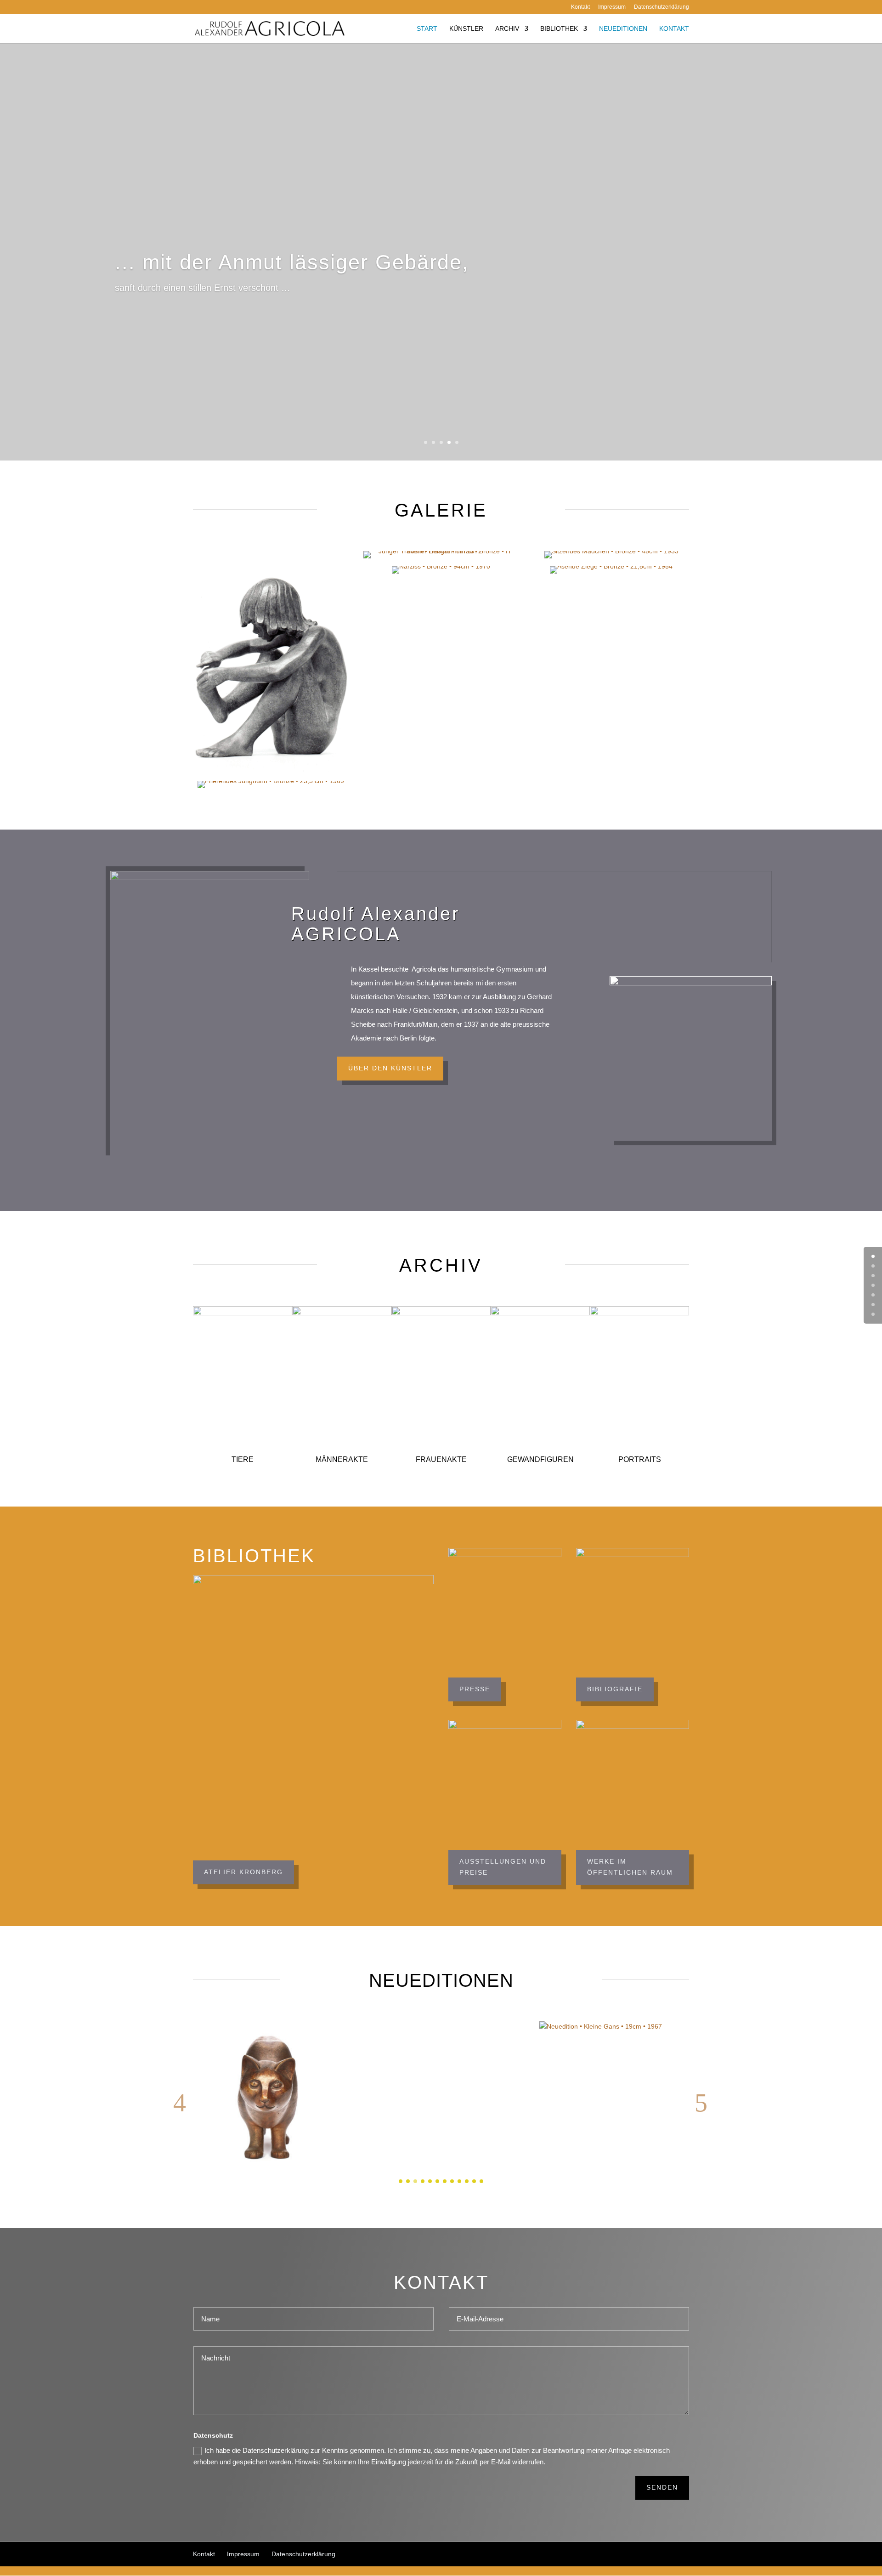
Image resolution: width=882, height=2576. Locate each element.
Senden (662, 2487)
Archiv (507, 28)
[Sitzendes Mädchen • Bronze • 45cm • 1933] (611, 555)
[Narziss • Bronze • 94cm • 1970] (441, 570)
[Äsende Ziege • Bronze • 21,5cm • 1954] (611, 570)
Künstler (466, 28)
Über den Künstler (390, 1068)
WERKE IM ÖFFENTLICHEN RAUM (630, 1867)
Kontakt (580, 7)
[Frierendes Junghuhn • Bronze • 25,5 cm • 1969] (271, 785)
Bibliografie (615, 1689)
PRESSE (475, 1689)
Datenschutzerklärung (661, 7)
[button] (180, 2104)
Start (427, 28)
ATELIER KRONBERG (243, 1872)
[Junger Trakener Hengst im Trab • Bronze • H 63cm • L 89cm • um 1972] (441, 555)
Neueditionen (623, 28)
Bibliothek (559, 28)
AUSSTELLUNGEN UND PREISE (503, 1867)
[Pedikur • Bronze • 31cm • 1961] (271, 662)
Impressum (612, 7)
